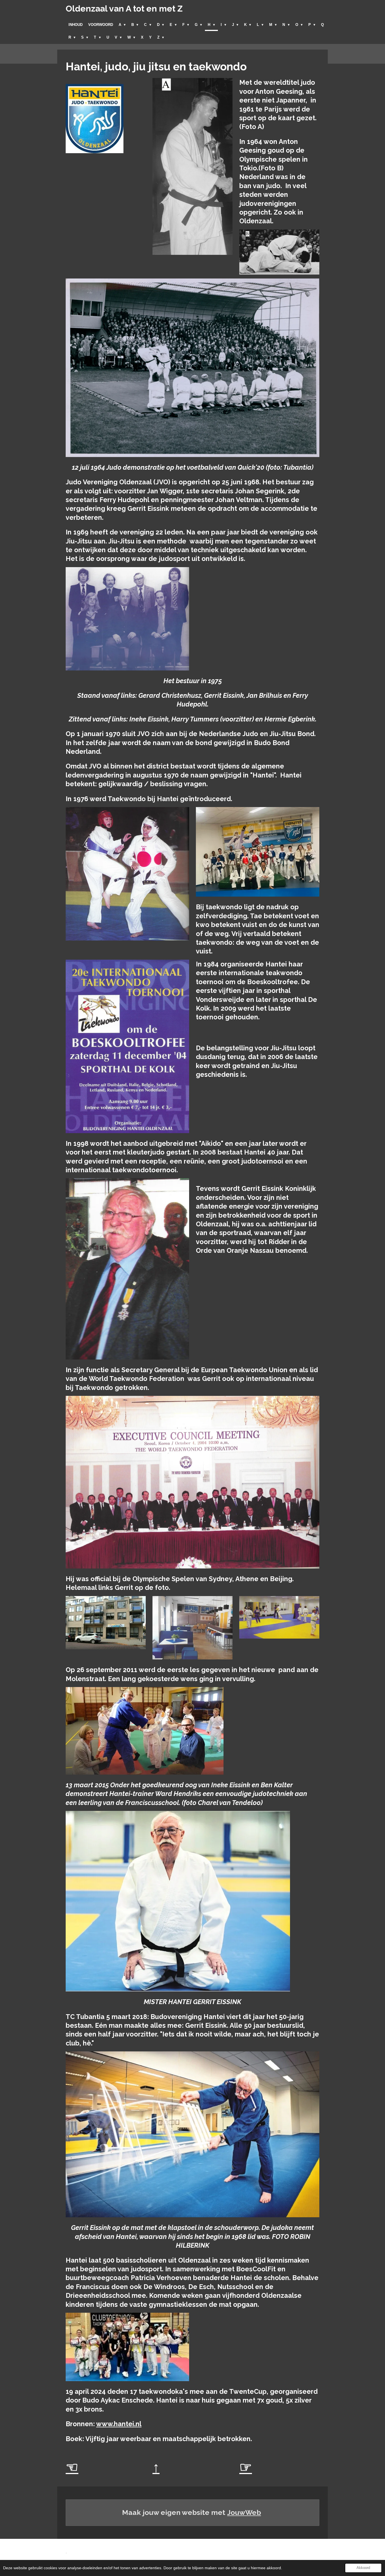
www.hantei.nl (119, 2424)
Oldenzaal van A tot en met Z (124, 9)
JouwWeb (244, 2512)
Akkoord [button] (363, 2568)
